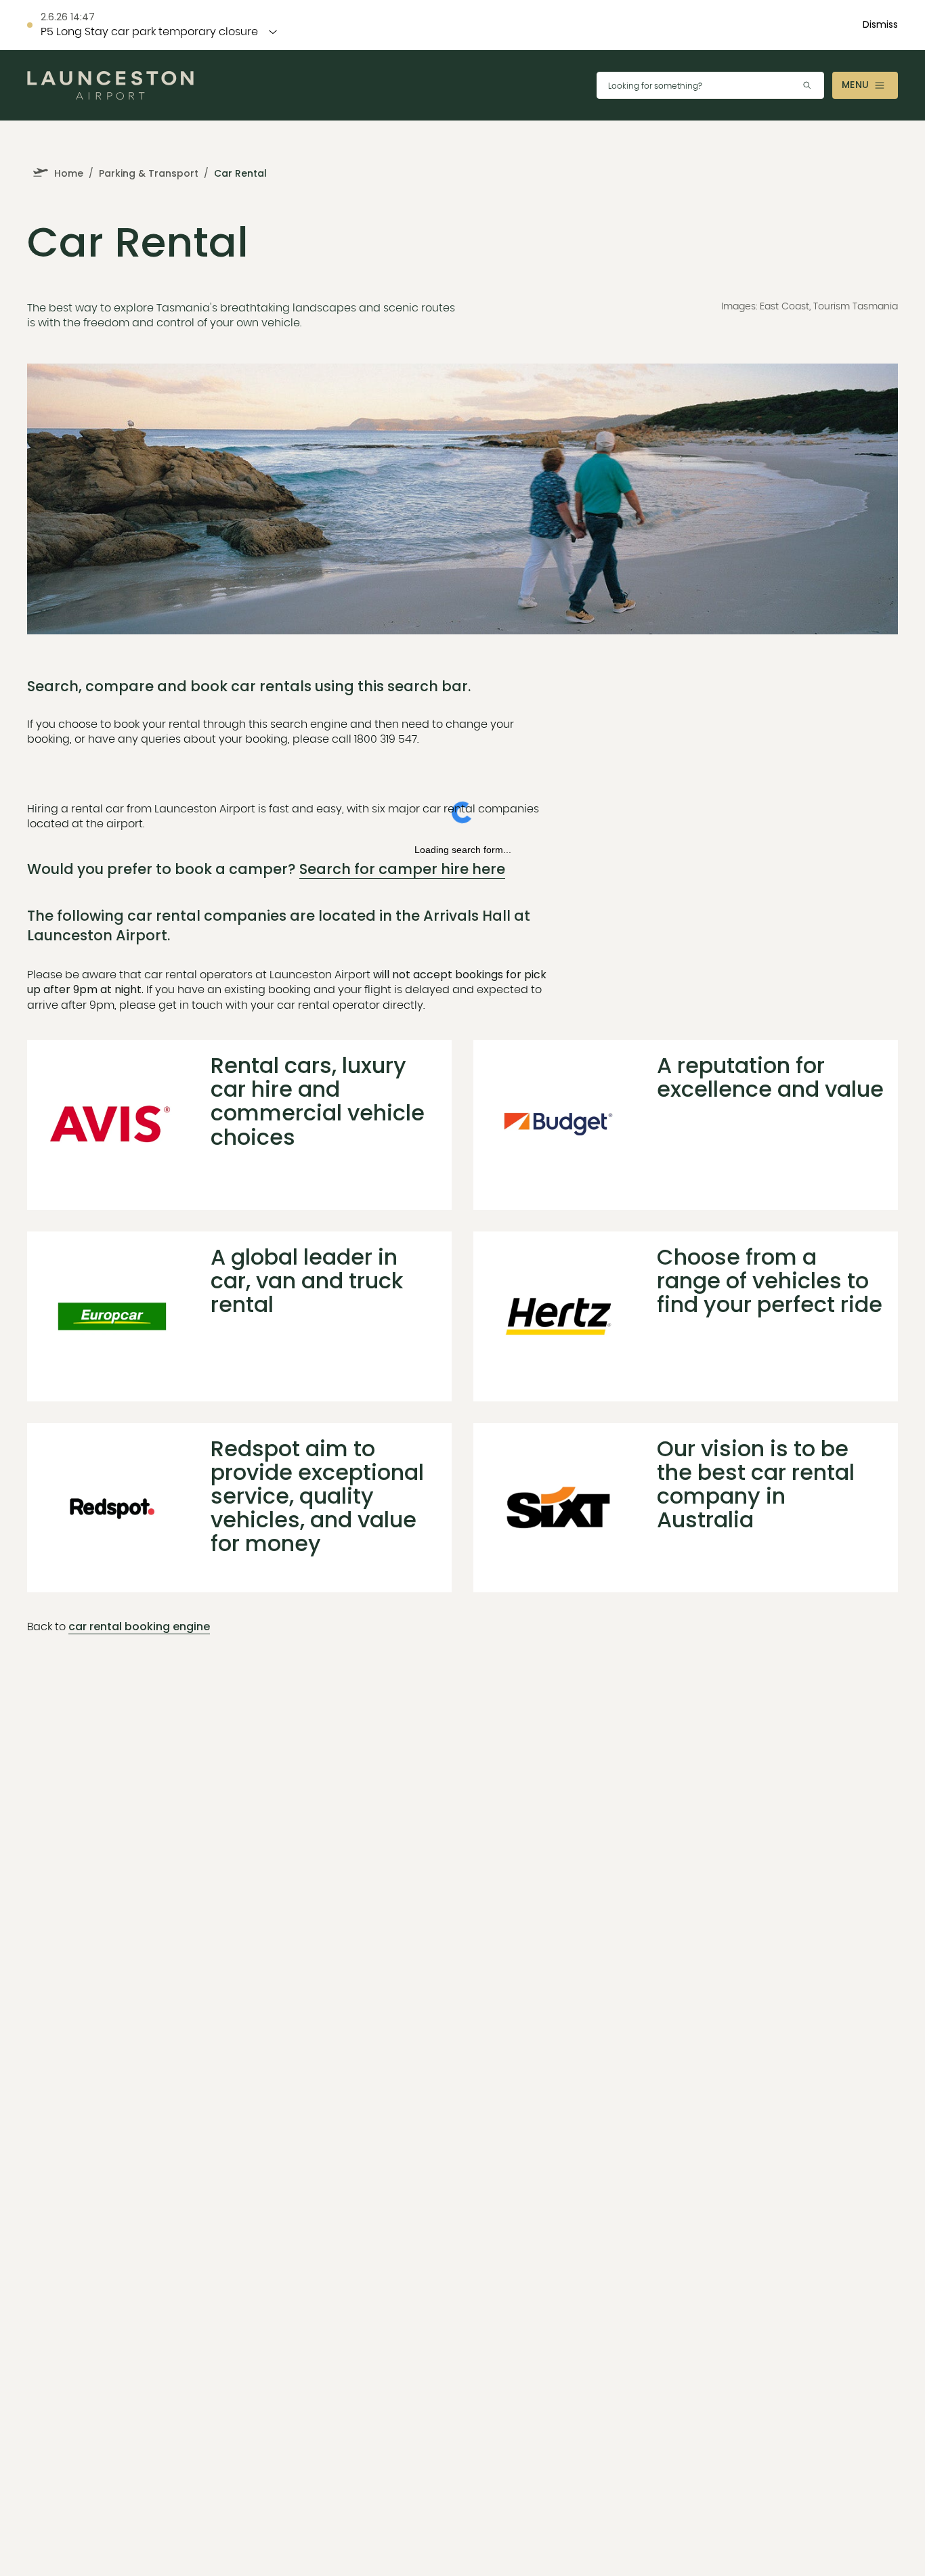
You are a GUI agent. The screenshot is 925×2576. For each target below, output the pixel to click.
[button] (880, 25)
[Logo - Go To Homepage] (110, 86)
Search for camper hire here (402, 869)
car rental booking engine (139, 1627)
